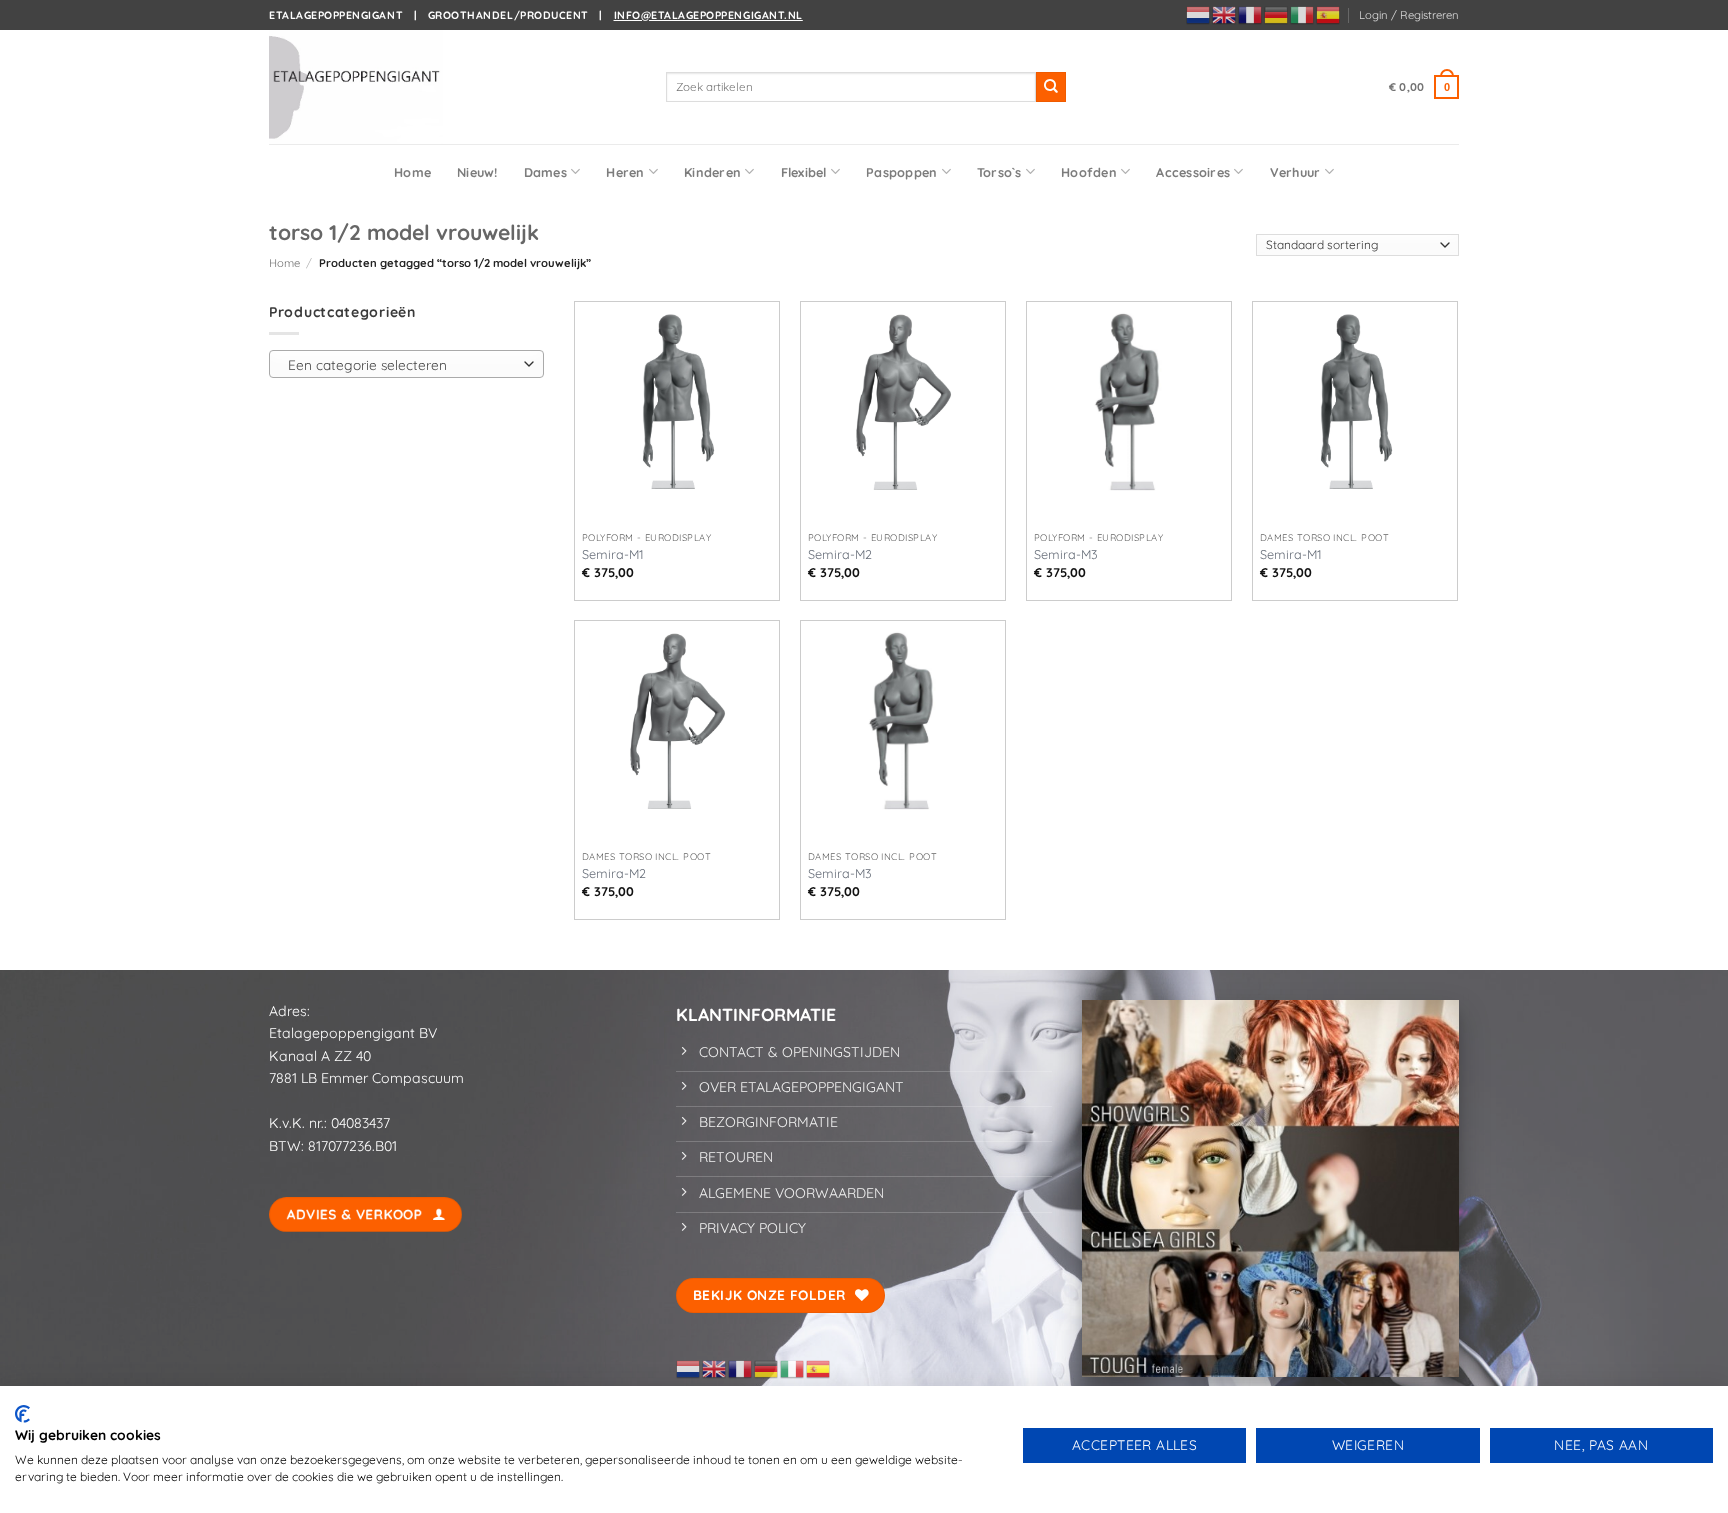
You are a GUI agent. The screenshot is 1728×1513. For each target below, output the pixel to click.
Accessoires (1193, 172)
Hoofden (1089, 172)
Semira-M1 (613, 554)
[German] (1277, 14)
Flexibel (804, 172)
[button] (1409, 15)
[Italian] (1303, 14)
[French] (1251, 14)
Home (412, 172)
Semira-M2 (840, 554)
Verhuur (1295, 172)
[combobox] (406, 364)
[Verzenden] (1051, 87)
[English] (1225, 14)
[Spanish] (1329, 14)
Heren (625, 172)
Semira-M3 (1066, 554)
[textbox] (402, 365)
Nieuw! (477, 172)
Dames (545, 172)
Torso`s (999, 172)
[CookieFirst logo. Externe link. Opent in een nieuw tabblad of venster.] (22, 1414)
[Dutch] (1199, 14)
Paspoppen (901, 172)
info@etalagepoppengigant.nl (708, 15)
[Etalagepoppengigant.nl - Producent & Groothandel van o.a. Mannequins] (369, 87)
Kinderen (712, 172)
